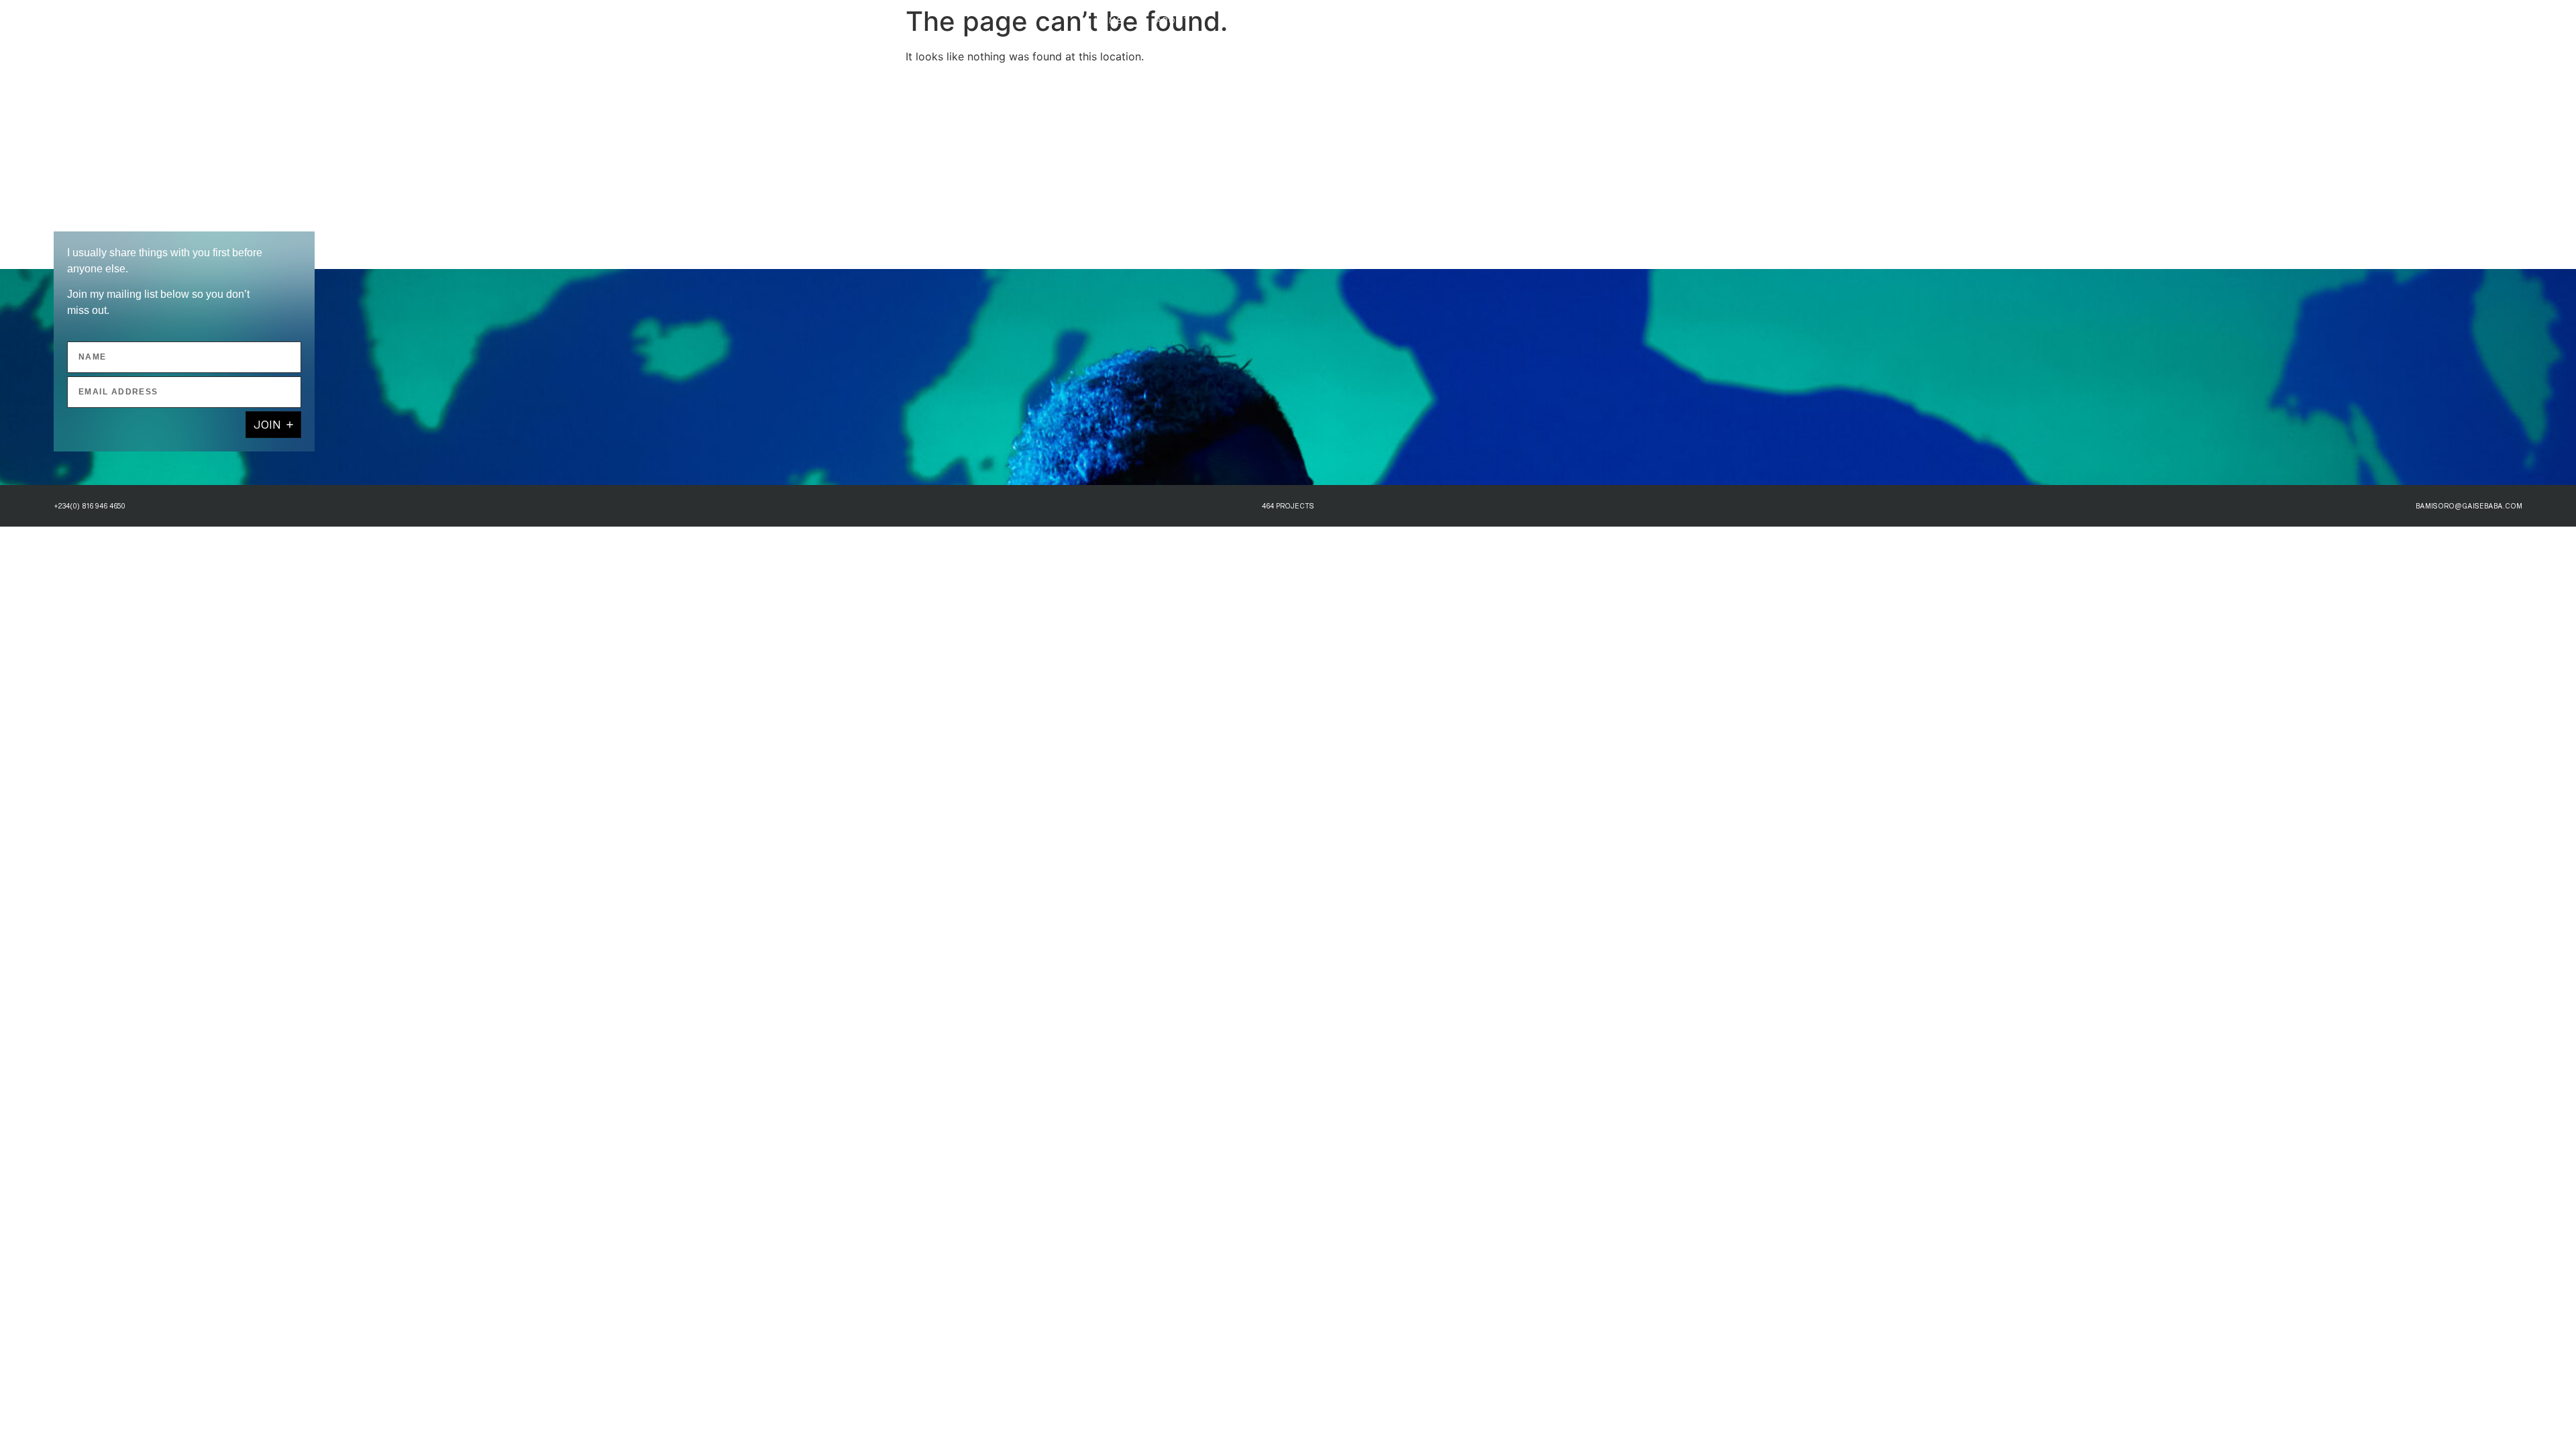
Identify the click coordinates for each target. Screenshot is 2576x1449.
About (1173, 20)
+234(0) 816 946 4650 (90, 506)
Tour (1238, 20)
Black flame (1318, 20)
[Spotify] (2463, 20)
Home (1109, 20)
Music (1466, 20)
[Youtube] (2439, 20)
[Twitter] (2415, 20)
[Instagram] (2391, 20)
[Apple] (2487, 20)
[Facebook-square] (2512, 20)
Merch (1400, 20)
